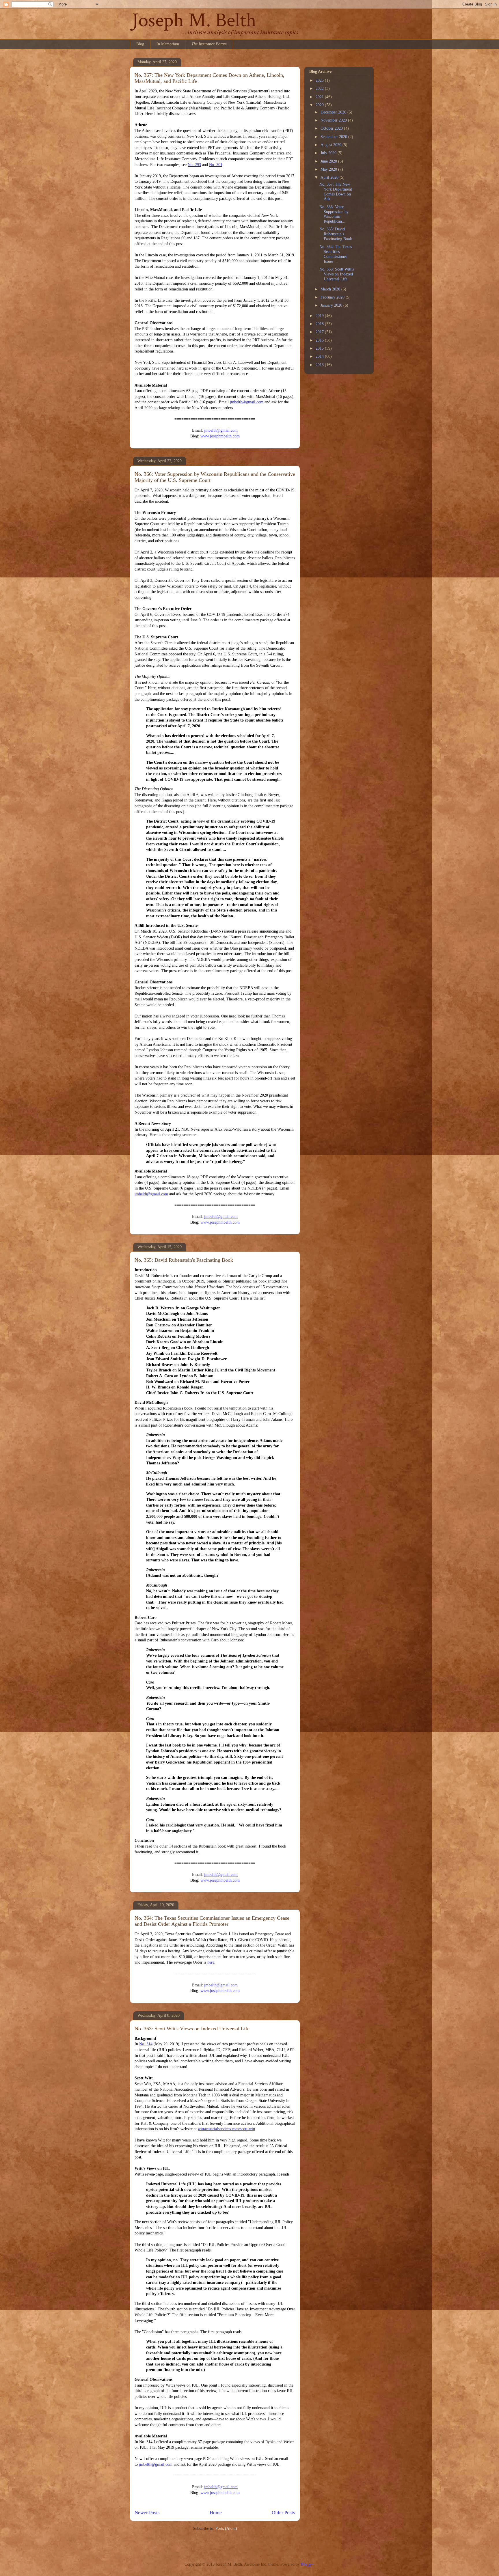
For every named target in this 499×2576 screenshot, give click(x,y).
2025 (320, 80)
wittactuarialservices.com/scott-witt (227, 2129)
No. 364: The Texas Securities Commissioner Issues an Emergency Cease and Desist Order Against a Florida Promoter (212, 1921)
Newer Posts (147, 2513)
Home (216, 2513)
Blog (140, 44)
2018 (320, 324)
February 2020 (333, 297)
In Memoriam (168, 44)
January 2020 (332, 305)
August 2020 (332, 145)
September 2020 (334, 137)
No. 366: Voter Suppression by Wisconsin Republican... (334, 214)
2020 (320, 105)
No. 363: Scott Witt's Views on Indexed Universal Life (192, 2029)
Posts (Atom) (226, 2529)
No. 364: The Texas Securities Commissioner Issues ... (336, 254)
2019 (320, 316)
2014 (320, 356)
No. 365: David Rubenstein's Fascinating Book (184, 1260)
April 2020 (330, 177)
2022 (320, 88)
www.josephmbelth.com (220, 436)
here (211, 1962)
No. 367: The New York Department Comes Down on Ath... (336, 192)
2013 (320, 365)
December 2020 (334, 112)
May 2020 (329, 169)
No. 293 (194, 165)
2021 (320, 97)
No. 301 (216, 165)
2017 (320, 332)
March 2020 (331, 289)
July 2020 (329, 153)
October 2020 (332, 128)
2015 (320, 348)
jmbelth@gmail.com (247, 402)
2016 (320, 340)
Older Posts (283, 2513)
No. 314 (146, 2044)
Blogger (307, 2564)
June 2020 (329, 161)
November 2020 (334, 120)
